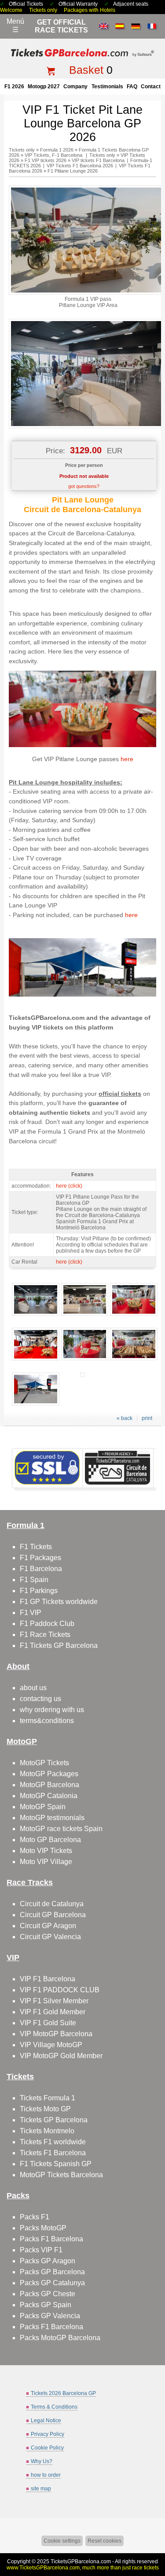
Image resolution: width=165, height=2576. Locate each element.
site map (41, 2489)
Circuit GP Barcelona (53, 1915)
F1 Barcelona (41, 1569)
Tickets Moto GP (45, 2109)
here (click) (69, 1186)
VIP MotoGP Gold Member (61, 2056)
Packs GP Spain (46, 2305)
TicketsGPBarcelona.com (81, 2562)
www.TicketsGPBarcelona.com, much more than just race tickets (83, 2568)
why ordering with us (52, 1710)
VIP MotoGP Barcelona (56, 2034)
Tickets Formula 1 (48, 2098)
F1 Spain (34, 1580)
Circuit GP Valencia (50, 1937)
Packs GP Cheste (48, 2294)
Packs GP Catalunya (52, 2283)
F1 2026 (14, 87)
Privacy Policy (48, 2434)
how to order (46, 2475)
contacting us (40, 1699)
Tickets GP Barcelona (54, 2120)
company (75, 87)
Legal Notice (46, 2421)
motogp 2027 (44, 87)
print (147, 1418)
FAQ (132, 87)
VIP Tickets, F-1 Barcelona (54, 155)
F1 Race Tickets (45, 1635)
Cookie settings (62, 2541)
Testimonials (107, 87)
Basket (86, 70)
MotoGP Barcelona (49, 1785)
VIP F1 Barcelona (48, 1979)
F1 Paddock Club (47, 1624)
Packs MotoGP (43, 2228)
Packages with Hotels (90, 10)
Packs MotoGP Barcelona (60, 2338)
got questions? (84, 486)
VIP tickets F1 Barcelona (98, 160)
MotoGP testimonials (52, 1818)
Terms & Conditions (54, 2407)
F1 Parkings (39, 1591)
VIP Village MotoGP (51, 2045)
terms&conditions (47, 1721)
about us (33, 1688)
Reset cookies (104, 2541)
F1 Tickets (36, 1547)
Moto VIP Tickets (46, 1851)
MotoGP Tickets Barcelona (61, 2175)
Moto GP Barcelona (50, 1840)
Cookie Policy (47, 2448)
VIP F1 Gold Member (53, 2012)
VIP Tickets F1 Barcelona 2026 (80, 166)
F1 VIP (31, 1613)
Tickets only (43, 10)
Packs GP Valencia (50, 2316)
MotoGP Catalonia (49, 1796)
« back (125, 1418)
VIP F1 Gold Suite (48, 2023)
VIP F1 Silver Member (54, 2001)
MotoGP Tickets (44, 1763)
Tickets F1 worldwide (53, 2142)
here (127, 759)
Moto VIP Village (46, 1862)
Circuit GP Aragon (48, 1926)
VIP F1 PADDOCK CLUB (60, 1990)
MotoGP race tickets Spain (61, 1829)
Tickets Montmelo (47, 2131)
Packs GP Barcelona (52, 2272)
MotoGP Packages (49, 1774)
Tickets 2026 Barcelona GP (63, 2393)
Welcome (11, 10)
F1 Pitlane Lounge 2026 (73, 171)
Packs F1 (35, 2217)
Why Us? (42, 2461)
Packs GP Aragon (48, 2261)
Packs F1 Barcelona (51, 2239)
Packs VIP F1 (41, 2250)
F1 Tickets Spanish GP (56, 2164)
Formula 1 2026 (57, 150)
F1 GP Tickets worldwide (59, 1602)
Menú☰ (15, 25)
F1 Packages (40, 1558)
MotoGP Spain (43, 1807)
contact (151, 87)
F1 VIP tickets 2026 (46, 160)
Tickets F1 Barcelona (53, 2153)
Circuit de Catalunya (52, 1904)
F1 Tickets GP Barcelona (59, 1646)
